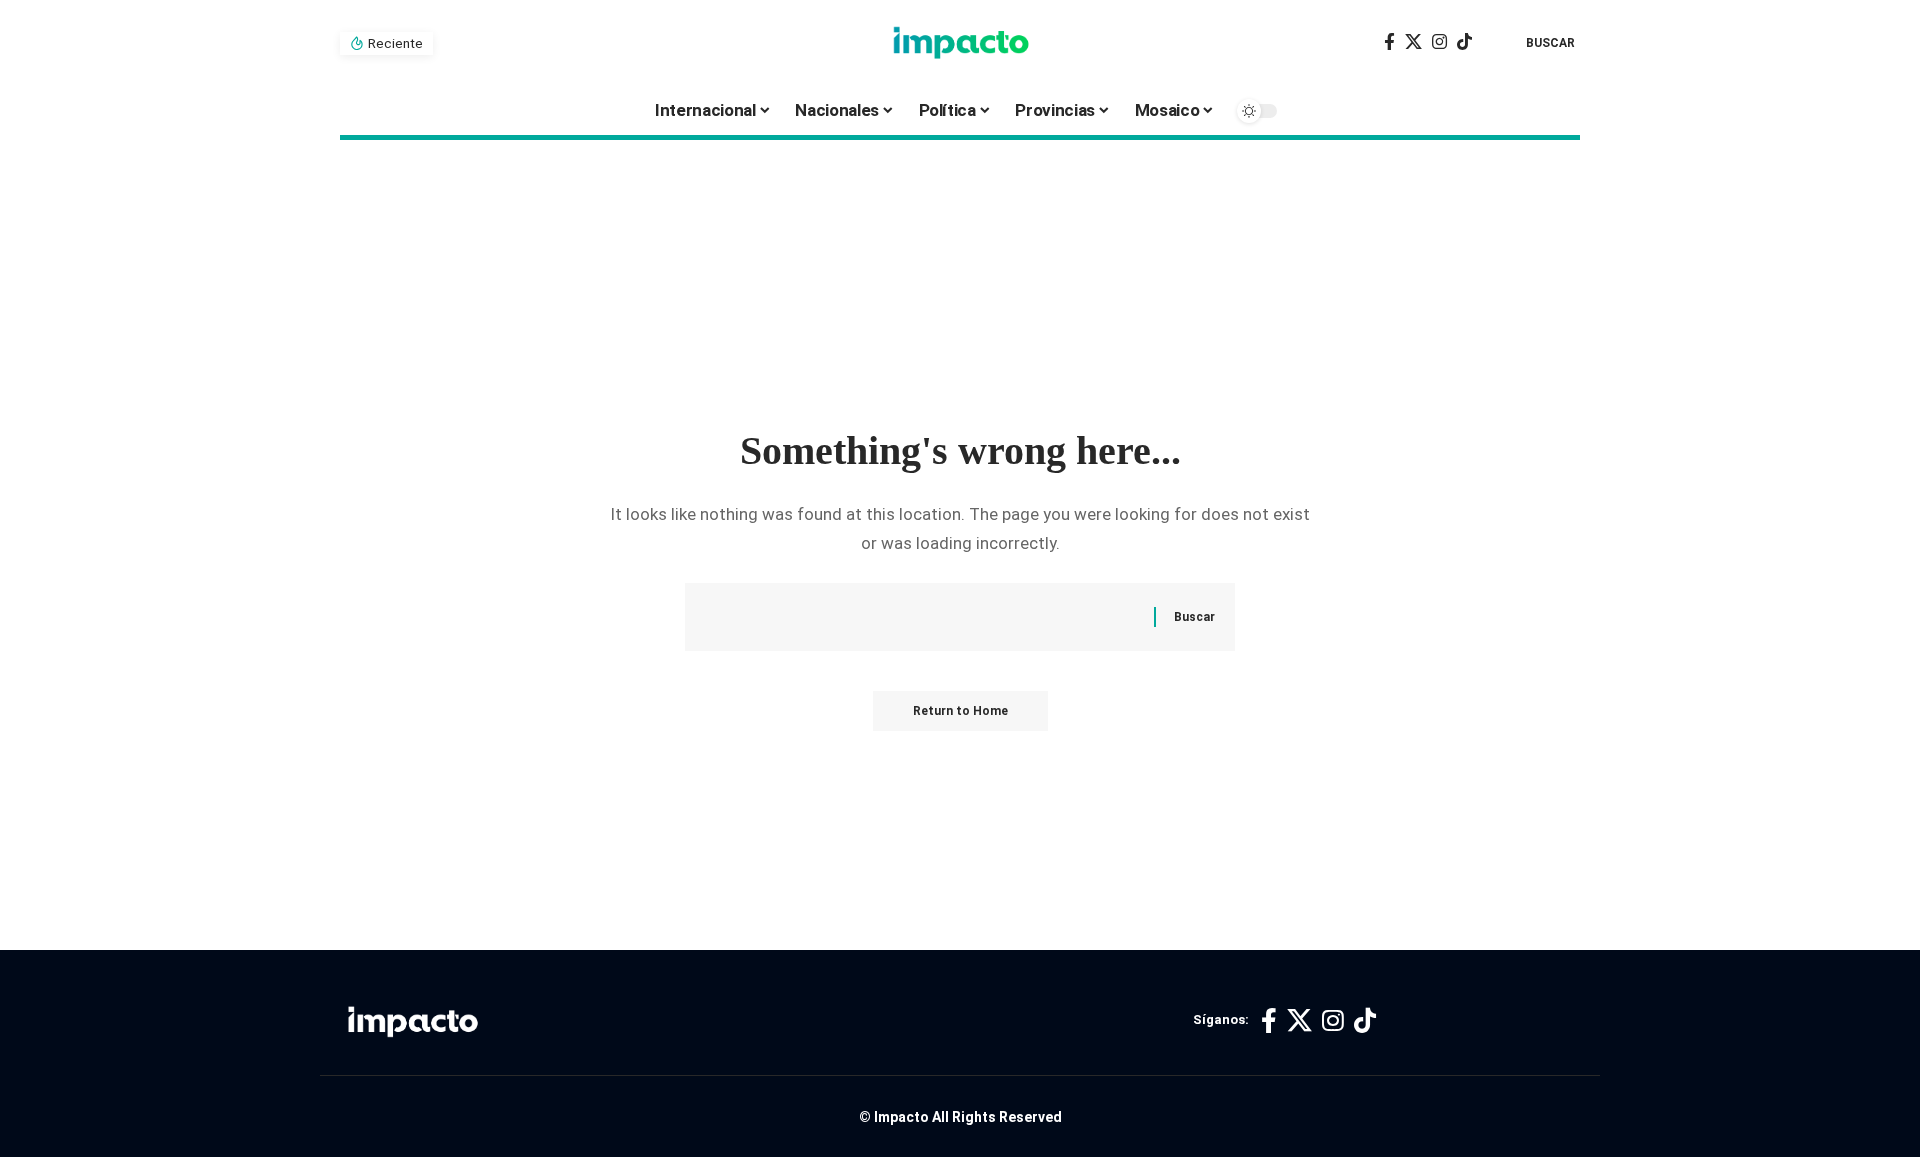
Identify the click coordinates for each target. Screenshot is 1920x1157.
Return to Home (960, 711)
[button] (1536, 43)
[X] (1413, 42)
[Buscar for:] (937, 617)
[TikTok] (1464, 42)
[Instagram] (1439, 42)
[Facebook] (1389, 42)
